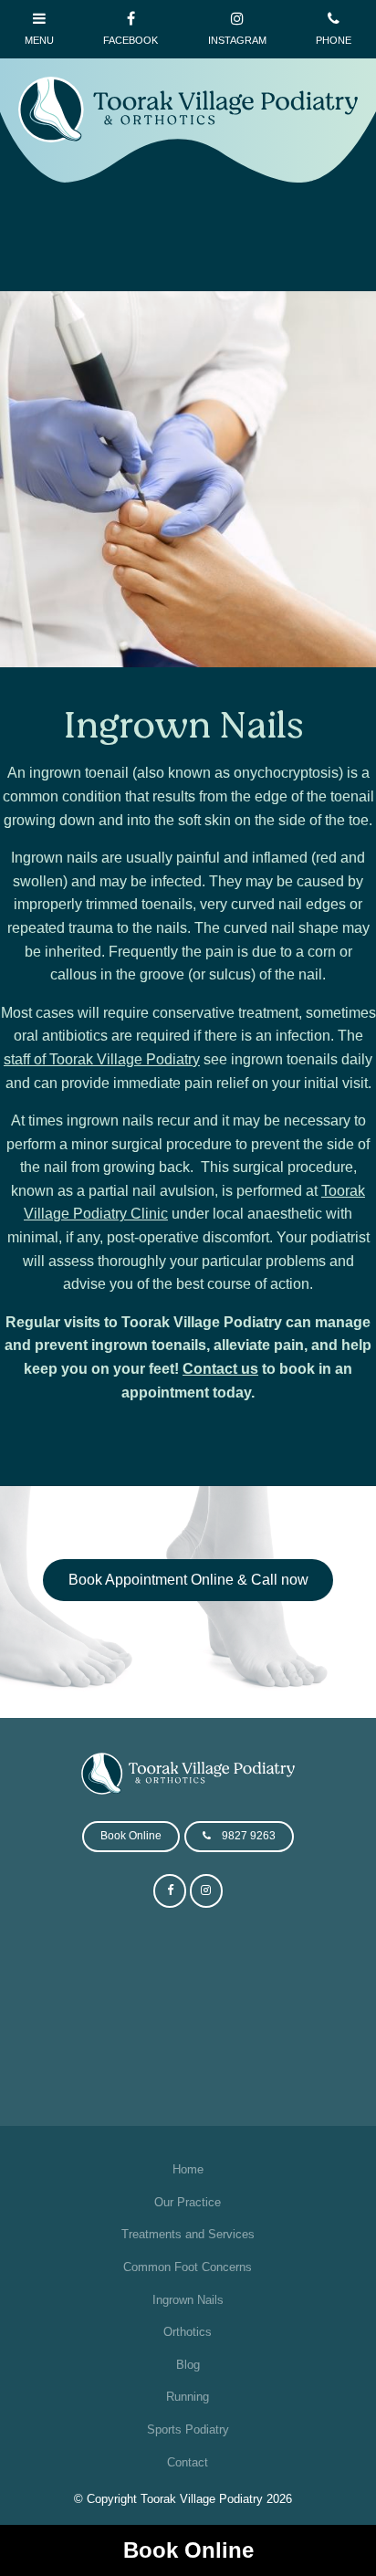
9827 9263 (249, 1836)
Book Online (188, 2550)
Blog (188, 2365)
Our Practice (188, 2202)
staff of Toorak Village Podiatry (102, 1059)
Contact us (220, 1369)
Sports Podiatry (188, 2429)
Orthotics (188, 2332)
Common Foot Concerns (188, 2267)
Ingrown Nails (188, 2300)
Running (188, 2397)
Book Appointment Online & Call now (188, 1580)
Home (188, 2169)
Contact (188, 2462)
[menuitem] (188, 2170)
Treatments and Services (188, 2234)
